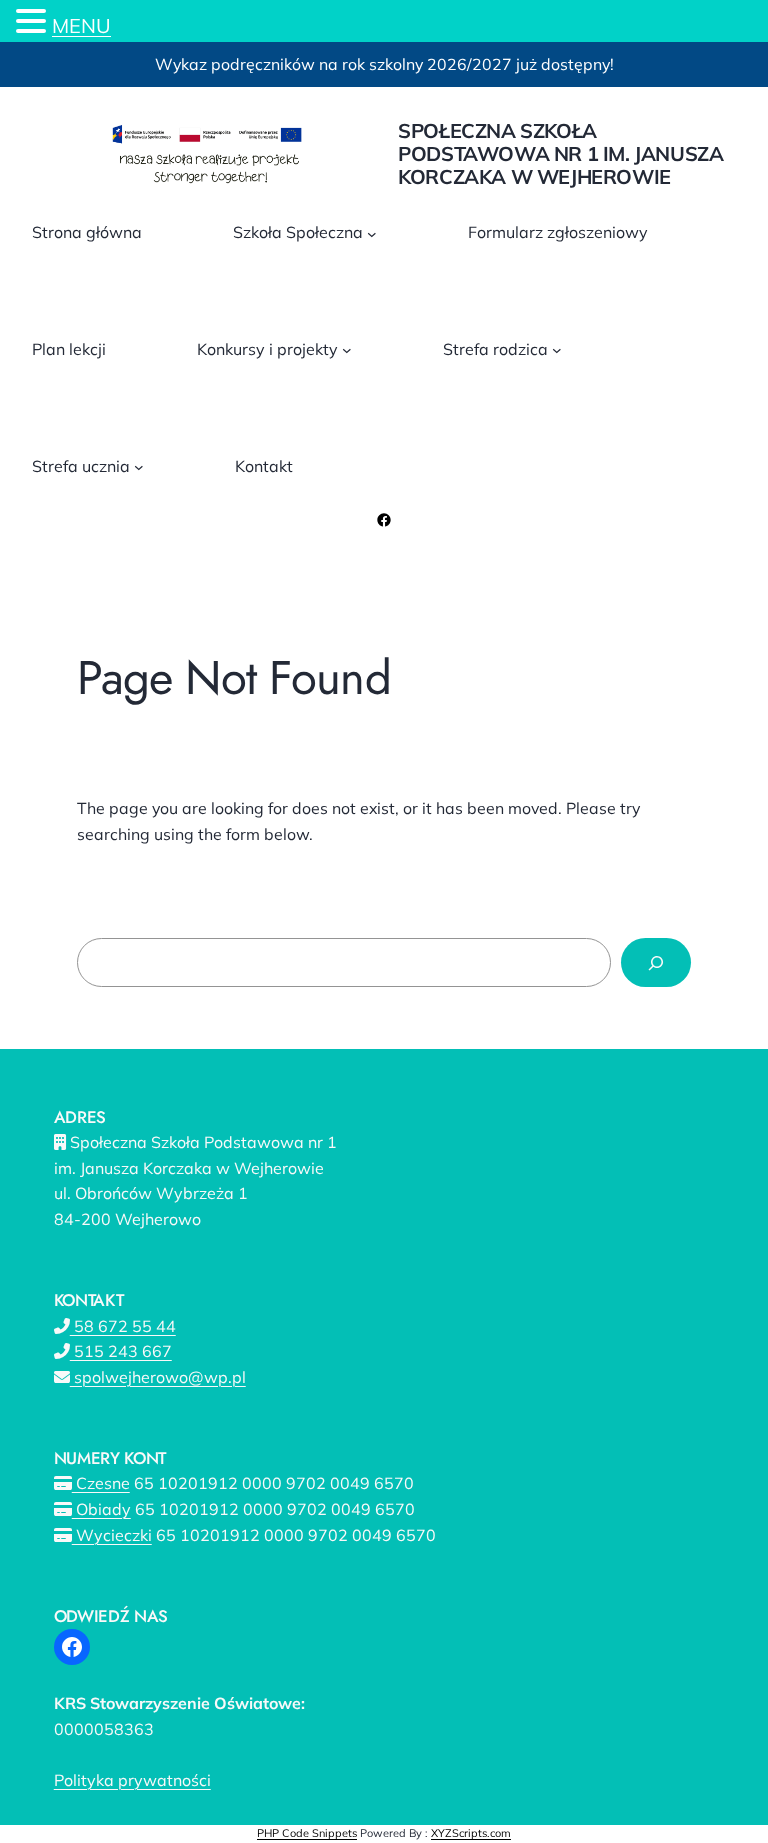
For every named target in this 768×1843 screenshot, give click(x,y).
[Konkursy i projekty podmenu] (347, 350)
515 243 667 (121, 1351)
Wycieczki (112, 1535)
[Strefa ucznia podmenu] (139, 467)
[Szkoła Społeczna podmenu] (372, 233)
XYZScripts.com (471, 1833)
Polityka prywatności (132, 1780)
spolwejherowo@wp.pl (158, 1377)
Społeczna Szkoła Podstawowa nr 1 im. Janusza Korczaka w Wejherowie (560, 153)
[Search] (656, 962)
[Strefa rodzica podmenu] (557, 350)
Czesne (101, 1483)
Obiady (101, 1509)
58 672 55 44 (123, 1326)
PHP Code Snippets (307, 1833)
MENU (81, 25)
